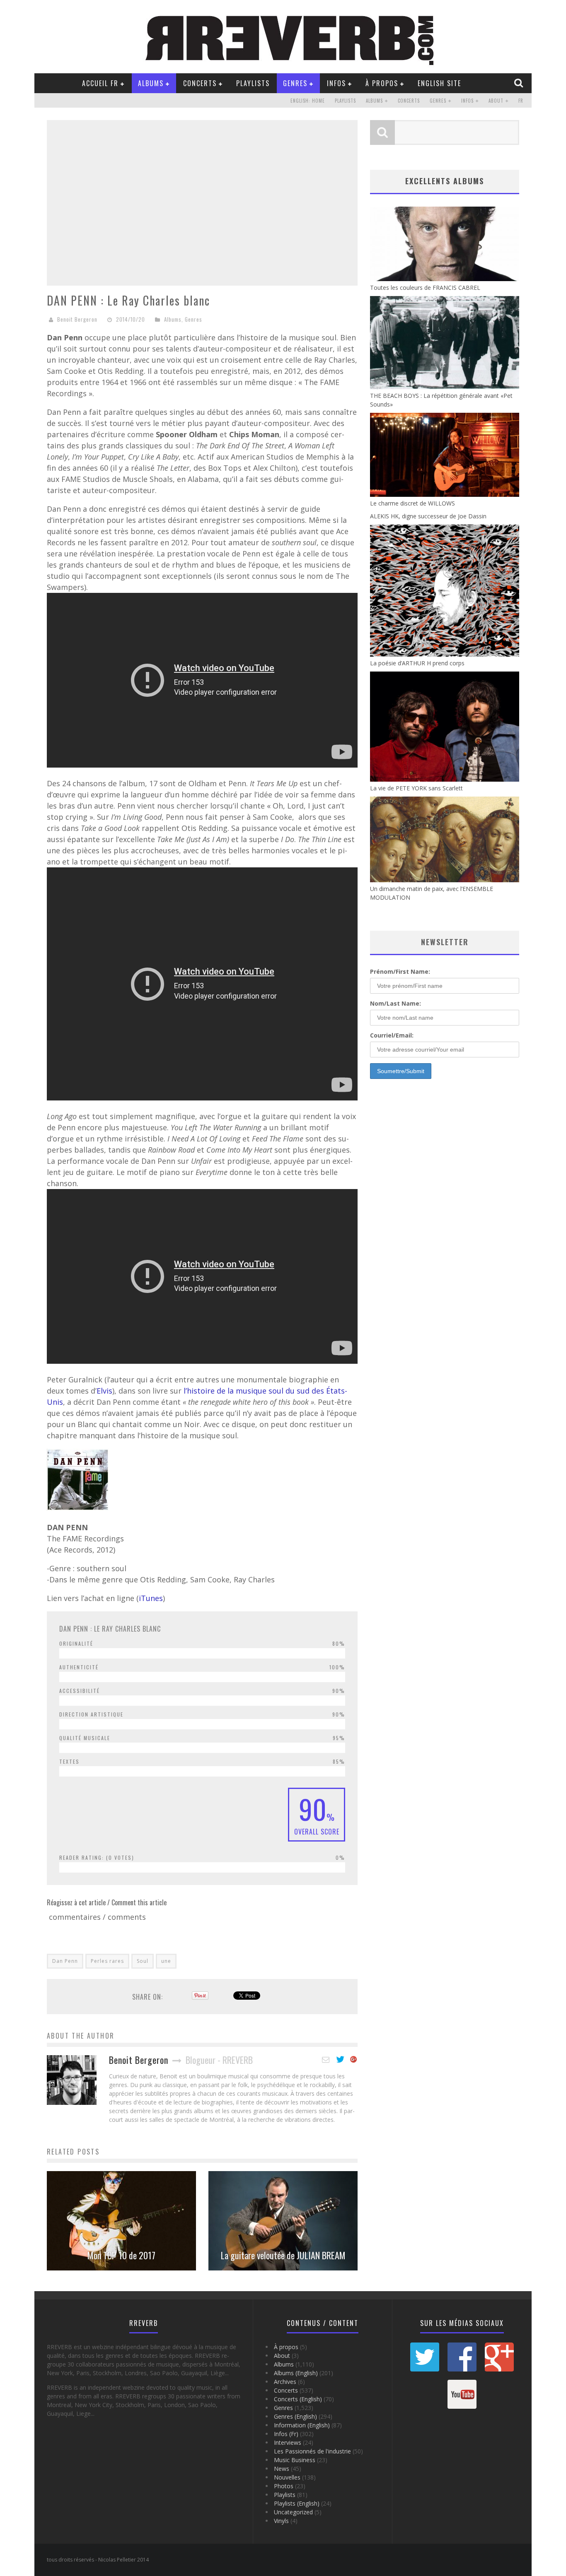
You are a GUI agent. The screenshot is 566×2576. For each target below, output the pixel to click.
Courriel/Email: (392, 1035)
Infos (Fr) (286, 2434)
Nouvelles (287, 2477)
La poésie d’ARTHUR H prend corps (417, 663)
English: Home (308, 101)
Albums (151, 83)
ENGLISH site (439, 83)
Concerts (200, 83)
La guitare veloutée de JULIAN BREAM (283, 2255)
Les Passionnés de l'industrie (312, 2451)
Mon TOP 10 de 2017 (121, 2255)
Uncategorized (293, 2512)
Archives (285, 2382)
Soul (143, 1961)
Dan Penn (65, 1961)
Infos (336, 83)
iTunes (151, 1598)
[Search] (520, 83)
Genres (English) (295, 2416)
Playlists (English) (297, 2503)
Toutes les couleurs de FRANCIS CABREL (425, 288)
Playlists (253, 83)
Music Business (295, 2460)
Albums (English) (296, 2373)
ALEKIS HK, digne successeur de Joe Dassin (428, 516)
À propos (382, 83)
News (282, 2469)
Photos (284, 2486)
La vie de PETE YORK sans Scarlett (416, 788)
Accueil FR (100, 83)
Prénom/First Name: (400, 971)
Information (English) (302, 2425)
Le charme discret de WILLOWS (412, 503)
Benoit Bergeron (77, 319)
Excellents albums (445, 181)
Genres (295, 83)
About (496, 101)
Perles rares (107, 1961)
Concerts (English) (298, 2399)
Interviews (288, 2442)
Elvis (104, 1391)
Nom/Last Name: (395, 1003)
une (166, 1961)
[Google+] (354, 2060)
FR (521, 101)
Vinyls (281, 2521)
